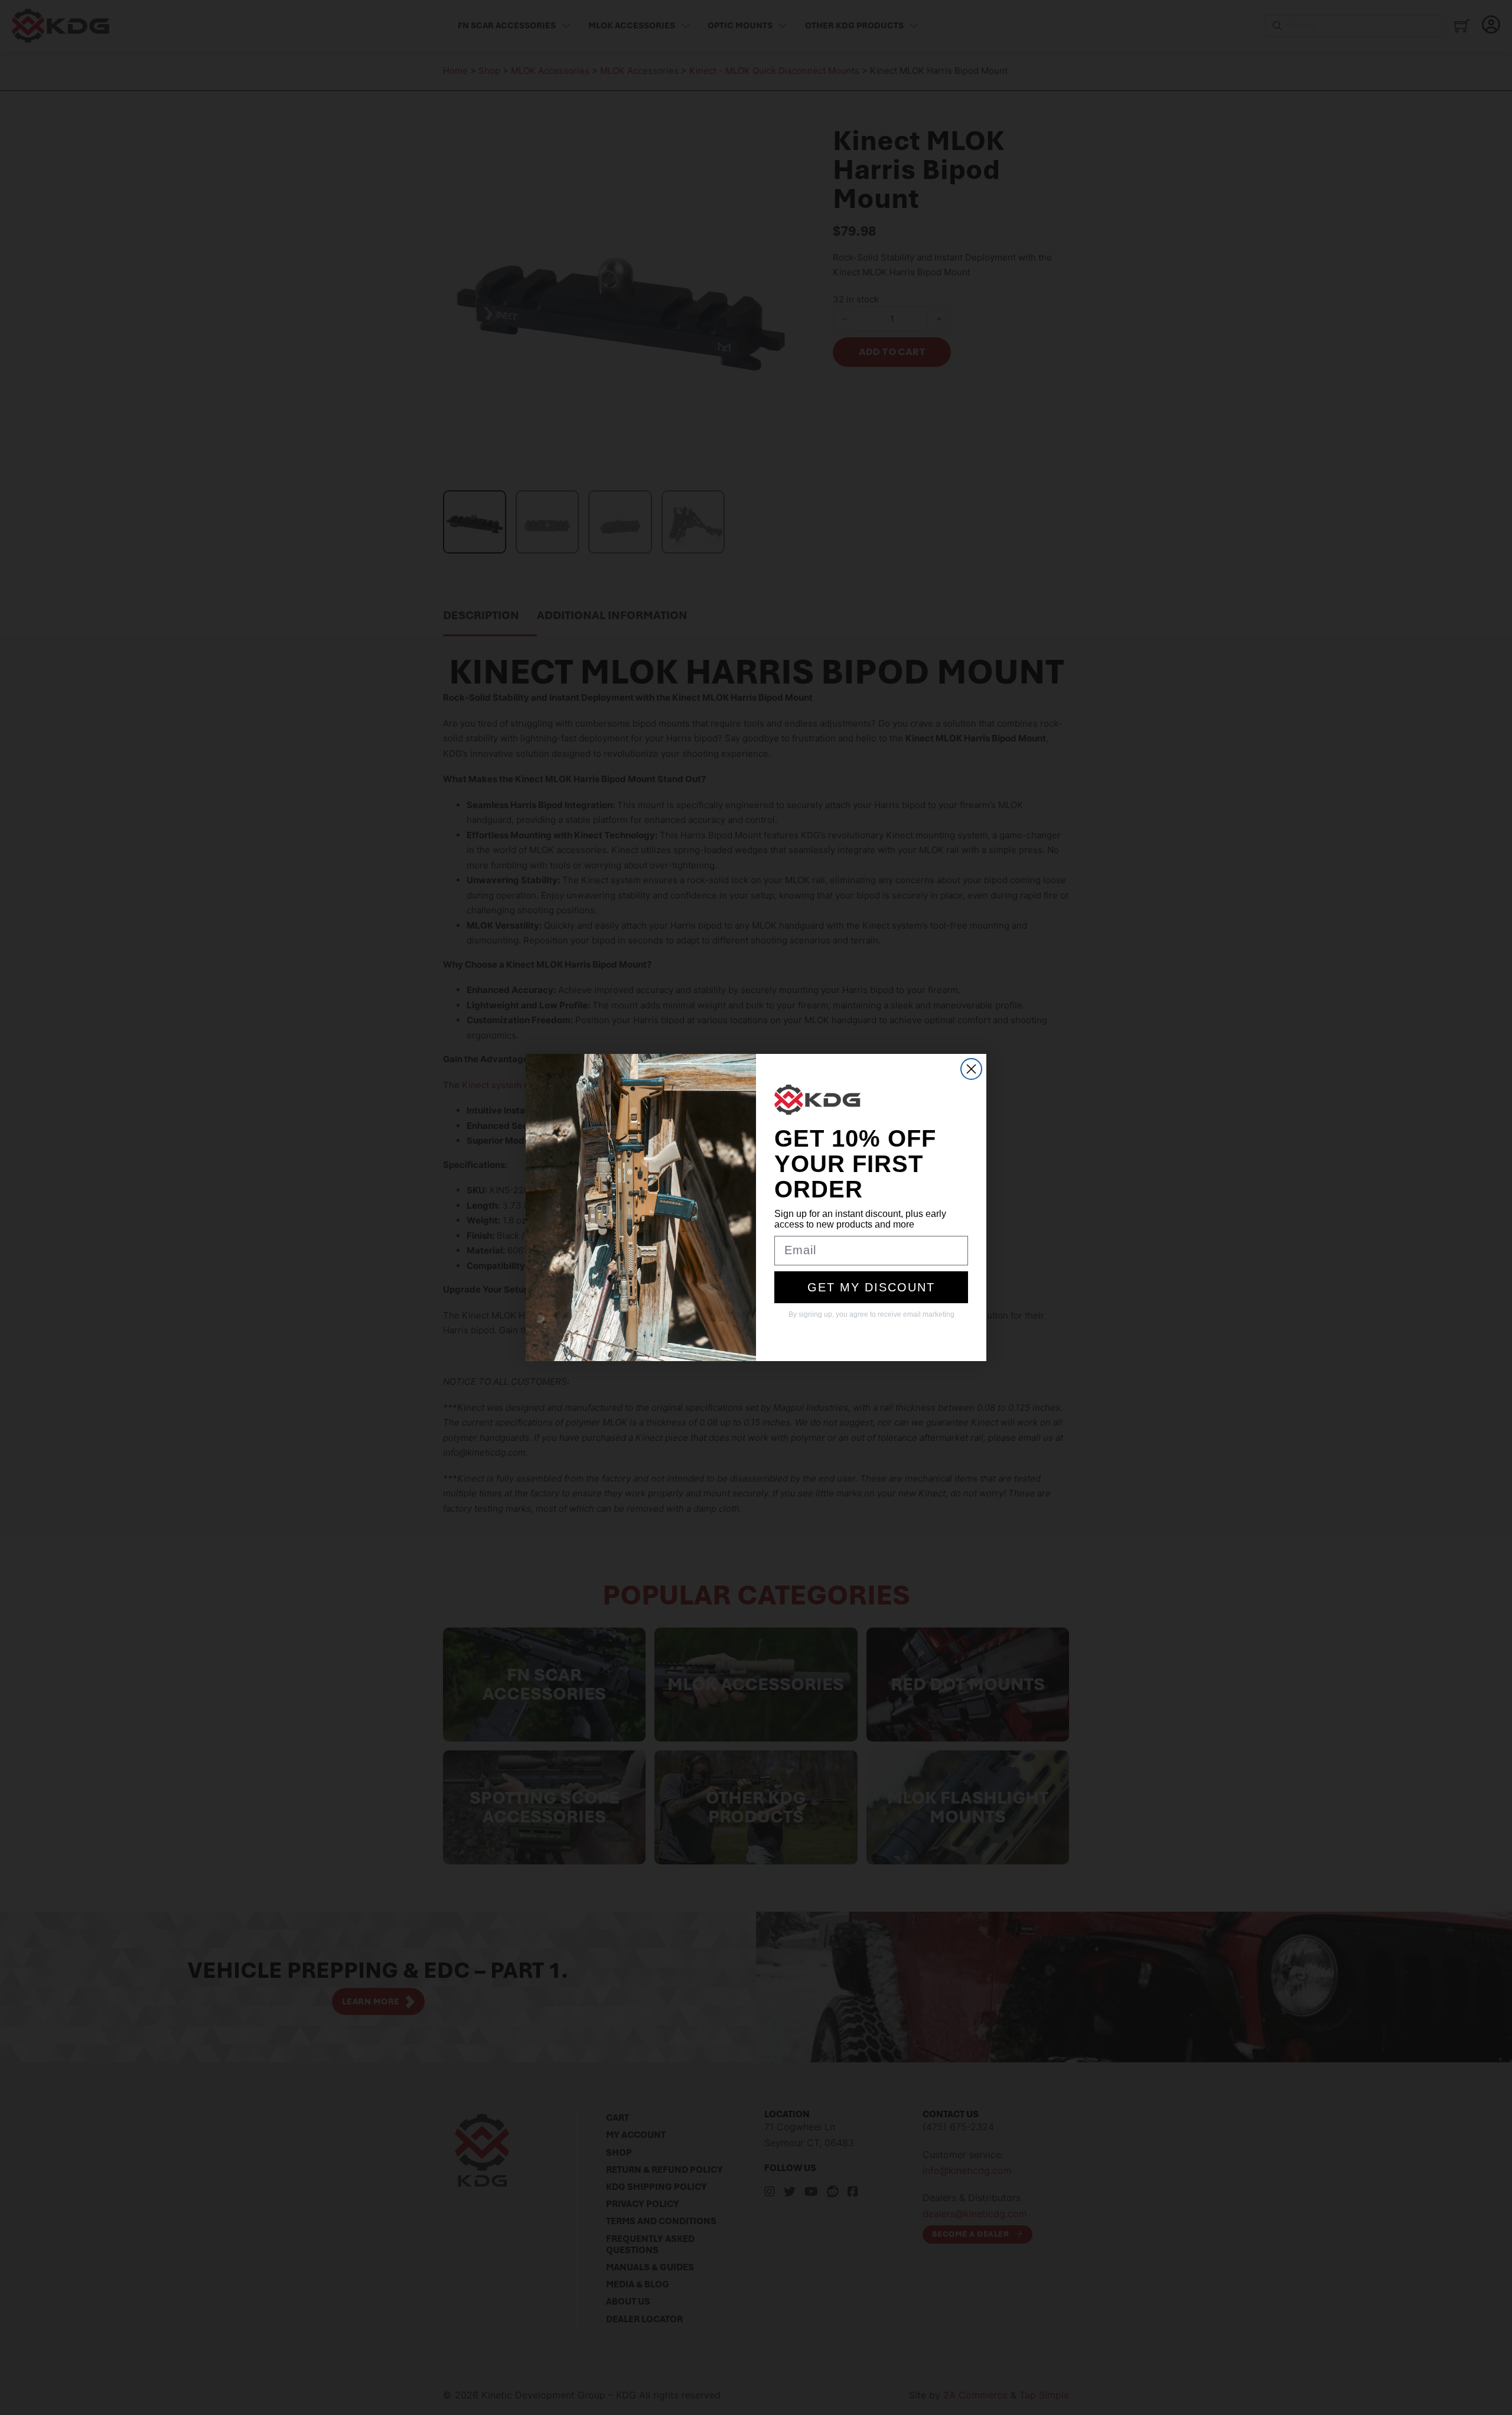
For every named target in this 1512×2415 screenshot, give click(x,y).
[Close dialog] (971, 1069)
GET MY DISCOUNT (871, 1287)
